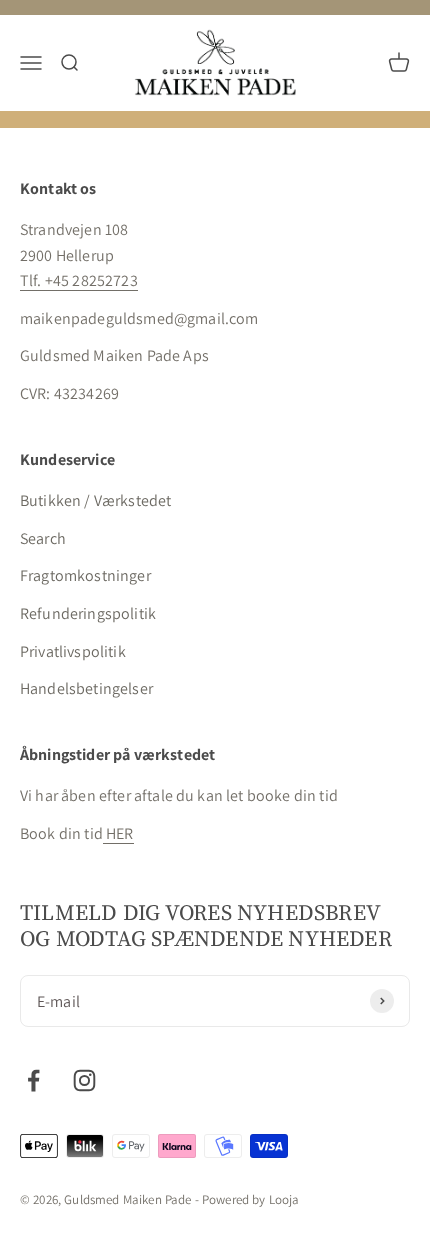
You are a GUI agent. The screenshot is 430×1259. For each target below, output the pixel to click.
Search (43, 538)
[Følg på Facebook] (33, 1080)
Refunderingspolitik (88, 613)
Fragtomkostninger (85, 575)
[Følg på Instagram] (84, 1080)
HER (118, 833)
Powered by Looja (251, 1199)
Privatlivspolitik (73, 651)
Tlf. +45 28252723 (79, 280)
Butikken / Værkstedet (95, 500)
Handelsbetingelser (86, 688)
